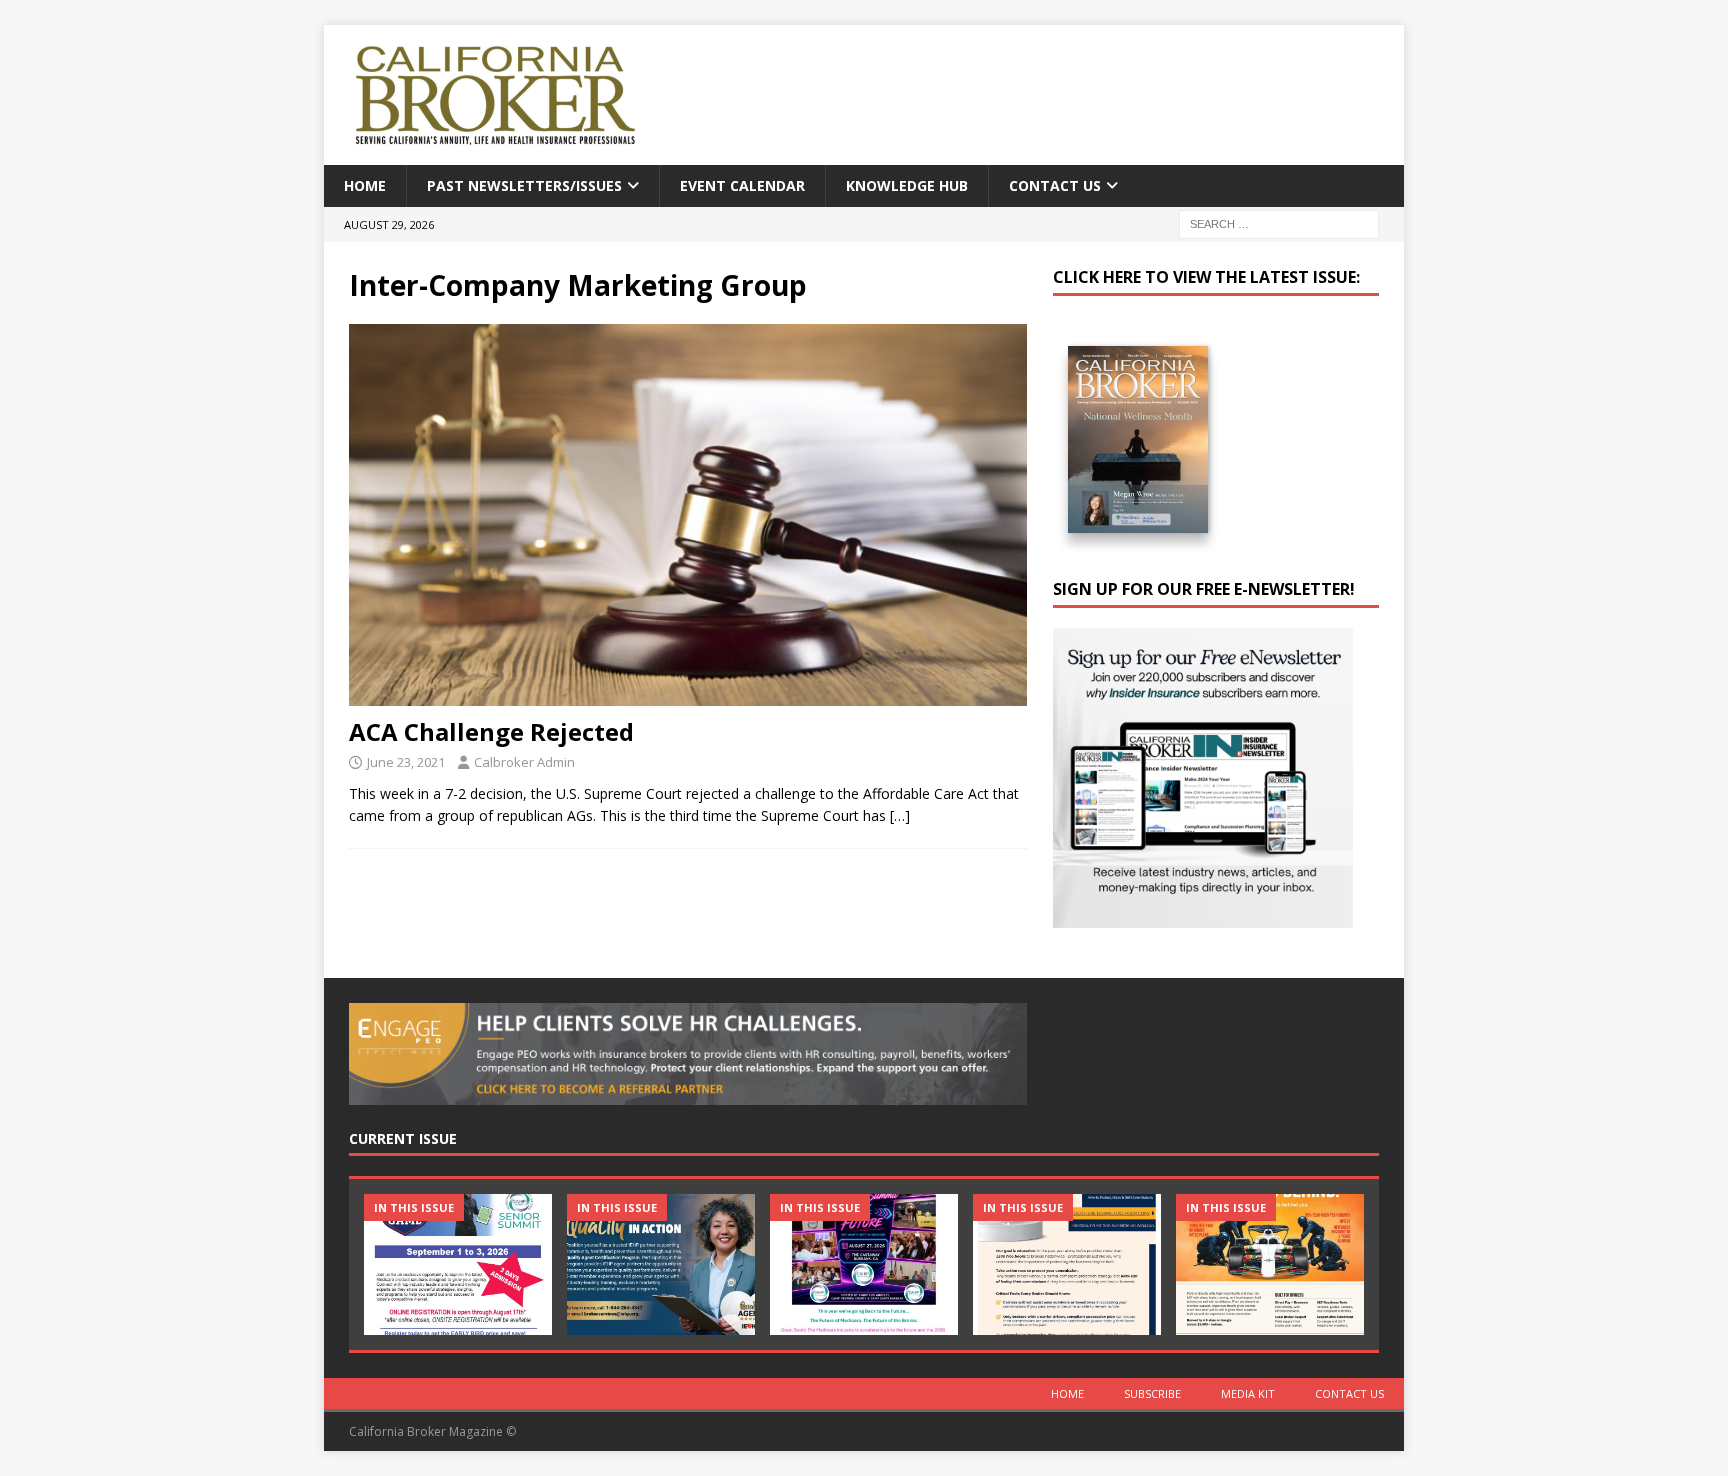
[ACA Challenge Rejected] (688, 515)
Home (365, 185)
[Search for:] (1279, 223)
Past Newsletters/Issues (524, 185)
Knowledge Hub (907, 185)
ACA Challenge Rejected (491, 731)
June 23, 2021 (406, 762)
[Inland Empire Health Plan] (661, 1264)
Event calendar (742, 185)
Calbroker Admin (524, 762)
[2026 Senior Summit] (458, 1264)
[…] (900, 815)
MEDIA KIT (1248, 1393)
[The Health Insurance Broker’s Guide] (1067, 1264)
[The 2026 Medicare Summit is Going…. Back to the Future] (864, 1264)
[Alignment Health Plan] (1270, 1264)
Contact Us (1055, 185)
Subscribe (1152, 1393)
